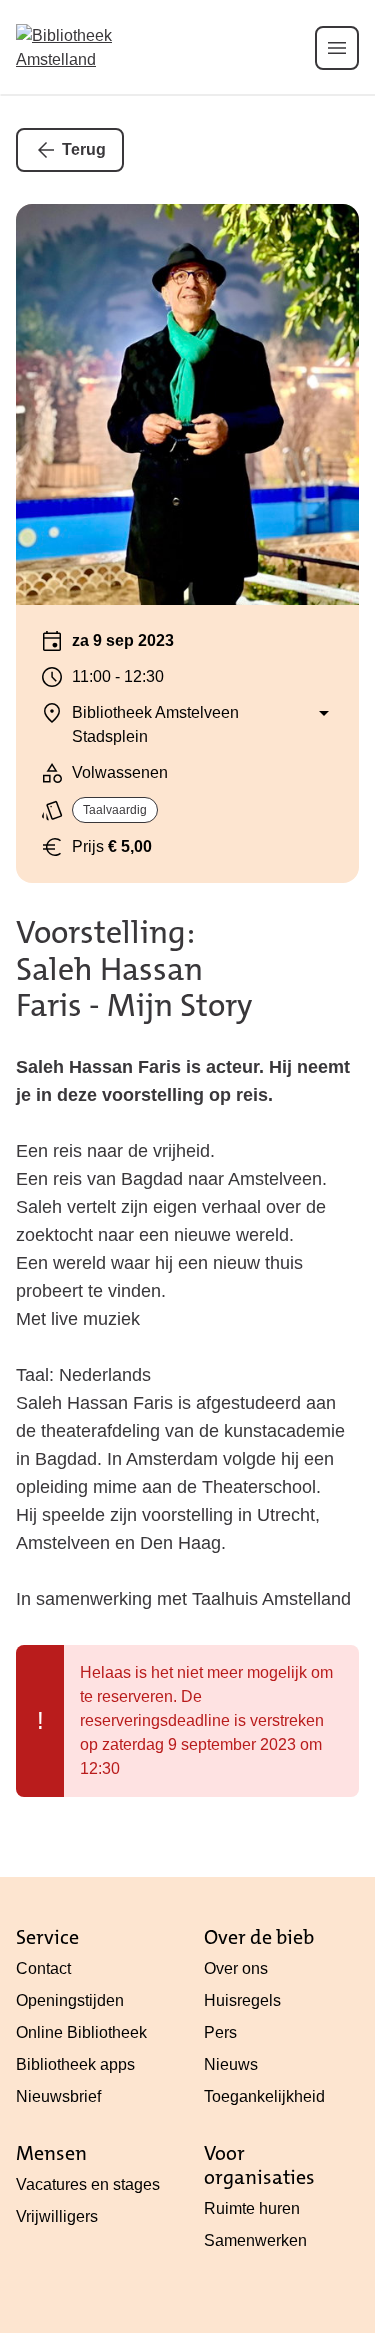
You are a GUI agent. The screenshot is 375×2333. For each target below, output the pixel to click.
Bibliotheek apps (75, 2064)
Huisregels (242, 2000)
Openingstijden (70, 2000)
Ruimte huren (252, 2208)
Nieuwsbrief (58, 2096)
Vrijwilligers (57, 2216)
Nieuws (231, 2064)
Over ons (236, 1968)
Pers (220, 2032)
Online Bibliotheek (81, 2032)
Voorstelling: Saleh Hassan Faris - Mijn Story (134, 969)
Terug (84, 149)
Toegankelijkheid (264, 2096)
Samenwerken (255, 2240)
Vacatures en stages (88, 2184)
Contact (43, 1968)
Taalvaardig (115, 810)
